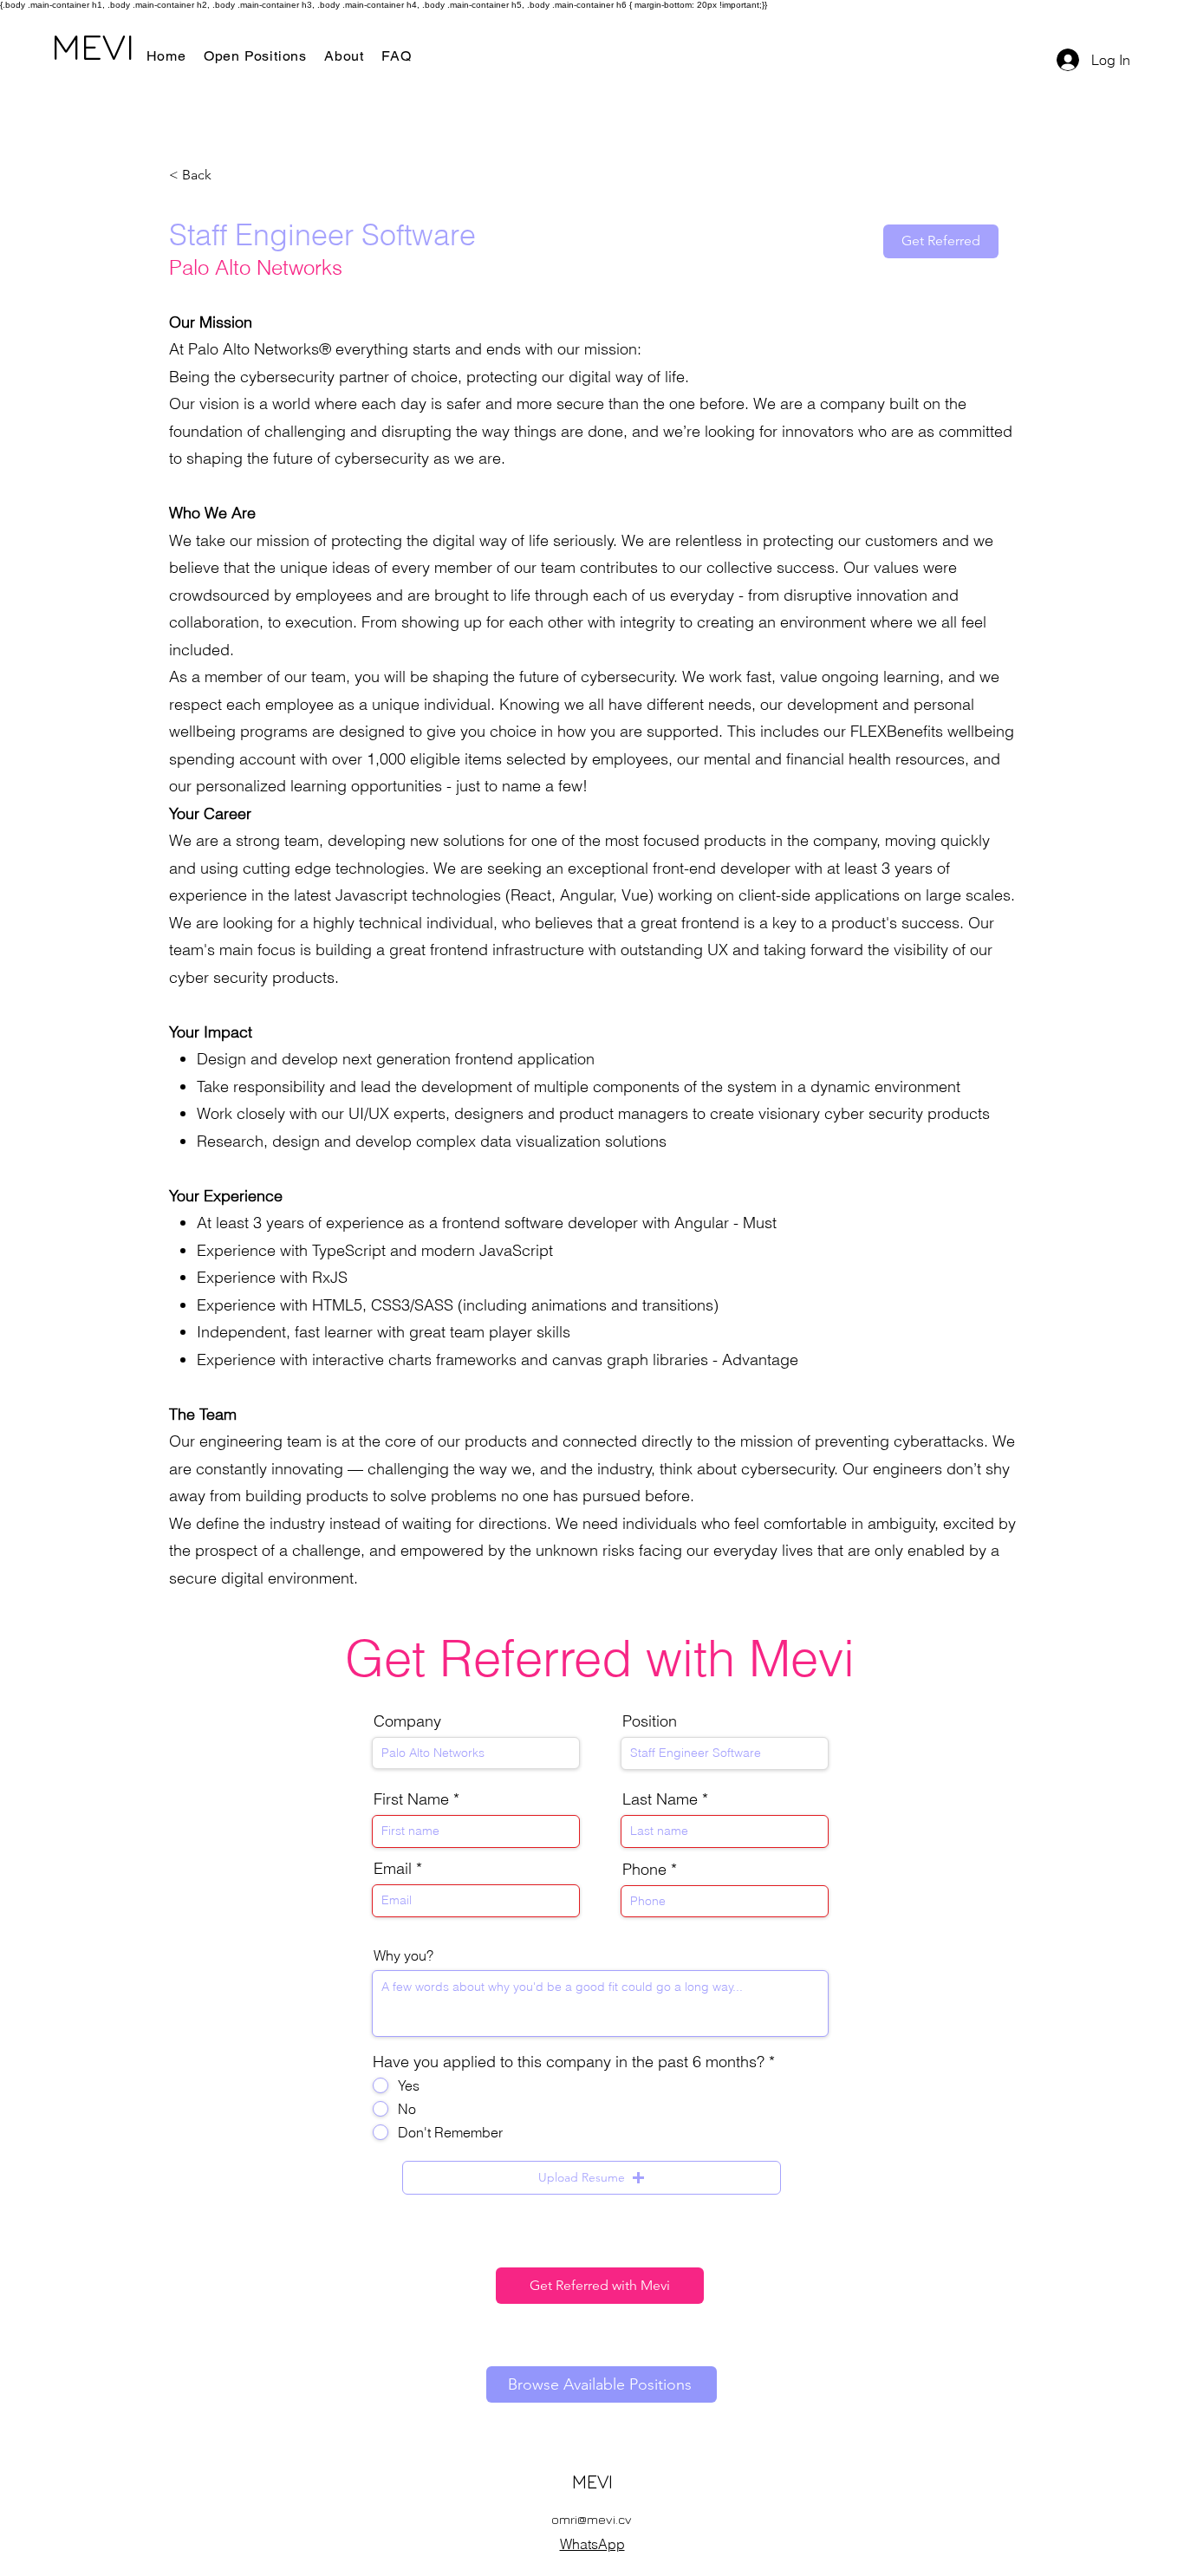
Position (650, 1721)
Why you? (403, 1955)
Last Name (660, 1799)
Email (393, 1869)
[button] (592, 2178)
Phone (644, 1870)
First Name (411, 1799)
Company (407, 1721)
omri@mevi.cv (592, 2519)
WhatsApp (592, 2544)
